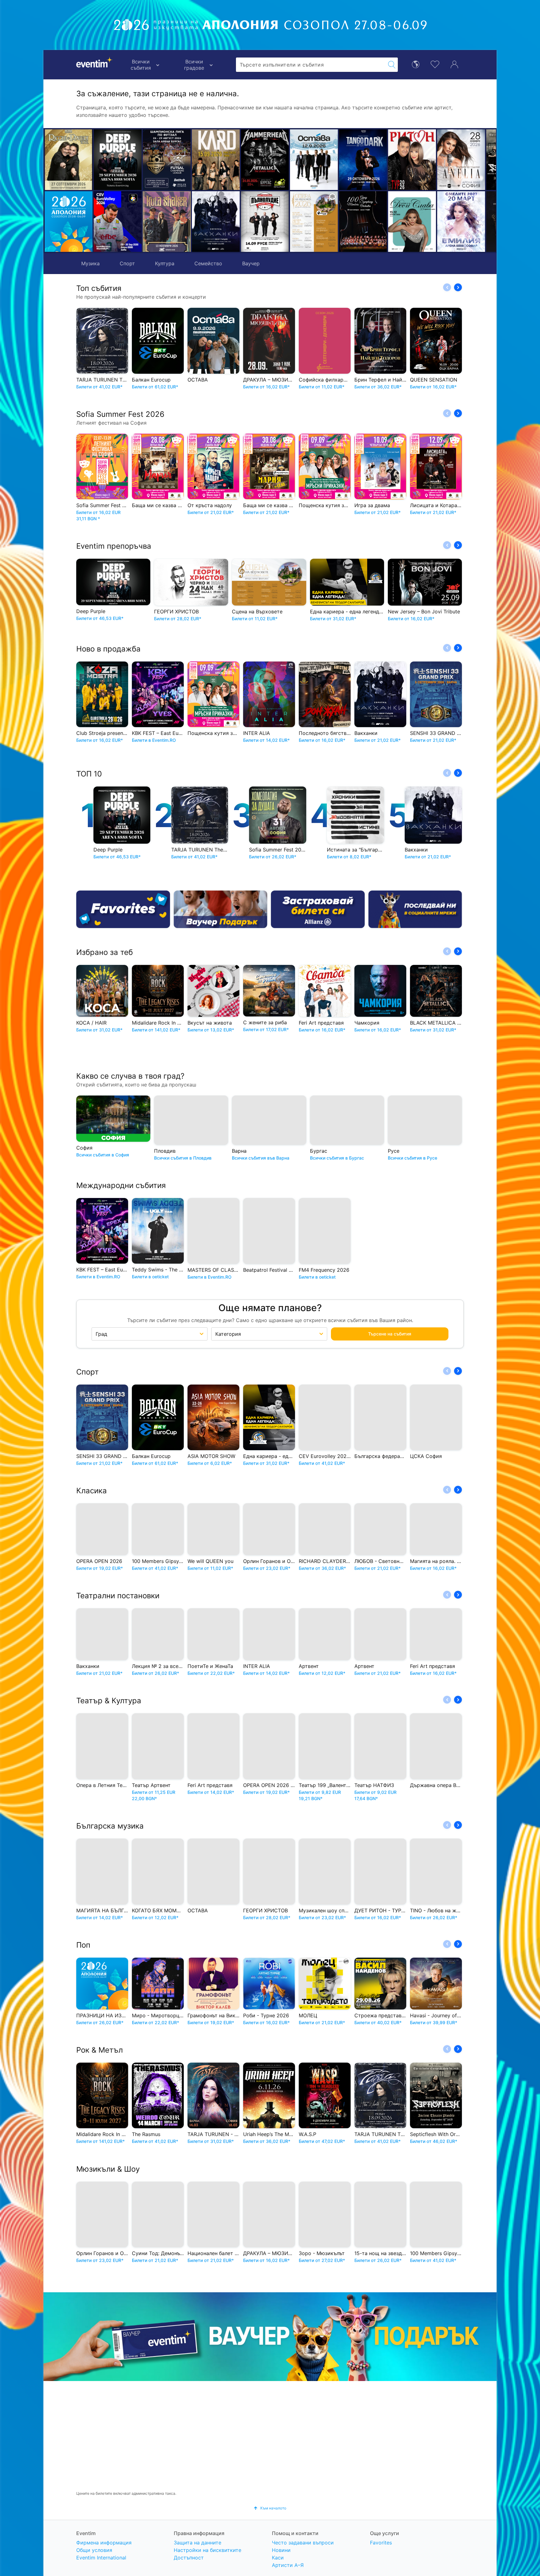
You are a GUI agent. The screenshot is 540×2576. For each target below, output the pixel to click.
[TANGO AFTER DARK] (286, 160)
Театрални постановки (118, 1593)
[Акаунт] (454, 64)
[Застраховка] (318, 909)
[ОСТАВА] (237, 160)
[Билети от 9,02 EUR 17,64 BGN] (69, 222)
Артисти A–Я (288, 2565)
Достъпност (189, 2558)
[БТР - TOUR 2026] (482, 222)
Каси (278, 2558)
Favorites (381, 2543)
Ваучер (251, 263)
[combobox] (311, 65)
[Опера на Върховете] (237, 222)
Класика (92, 1488)
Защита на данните (197, 2543)
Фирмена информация (104, 2543)
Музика (90, 263)
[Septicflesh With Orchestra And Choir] (433, 160)
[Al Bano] (482, 160)
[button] (150, 191)
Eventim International (101, 2558)
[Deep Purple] (118, 160)
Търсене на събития (390, 1331)
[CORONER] (433, 222)
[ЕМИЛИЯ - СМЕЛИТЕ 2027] (384, 222)
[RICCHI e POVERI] (69, 160)
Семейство (208, 263)
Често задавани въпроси (303, 2543)
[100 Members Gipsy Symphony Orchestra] (286, 222)
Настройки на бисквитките (207, 2550)
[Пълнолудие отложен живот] (188, 222)
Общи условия (94, 2550)
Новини (281, 2550)
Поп (83, 1942)
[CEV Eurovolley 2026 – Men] (118, 222)
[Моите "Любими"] (435, 64)
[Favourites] (123, 909)
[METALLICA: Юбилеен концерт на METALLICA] (188, 160)
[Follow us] (415, 909)
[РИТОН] (335, 160)
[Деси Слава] (335, 222)
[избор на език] (416, 64)
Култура (165, 263)
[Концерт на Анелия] (384, 160)
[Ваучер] (221, 909)
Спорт (127, 263)
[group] (270, 2334)
